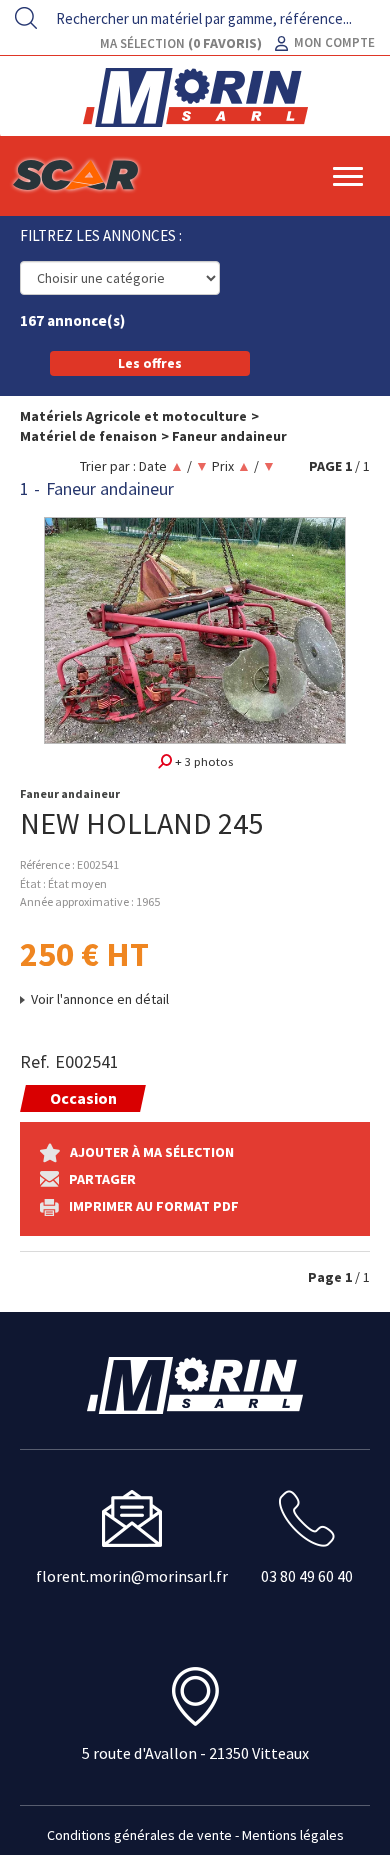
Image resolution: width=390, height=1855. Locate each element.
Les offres (150, 363)
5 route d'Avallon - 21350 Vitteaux (195, 1753)
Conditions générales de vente (139, 1835)
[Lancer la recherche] (26, 18)
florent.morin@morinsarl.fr (132, 1576)
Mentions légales (293, 1835)
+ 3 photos (202, 761)
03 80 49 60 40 (307, 1576)
